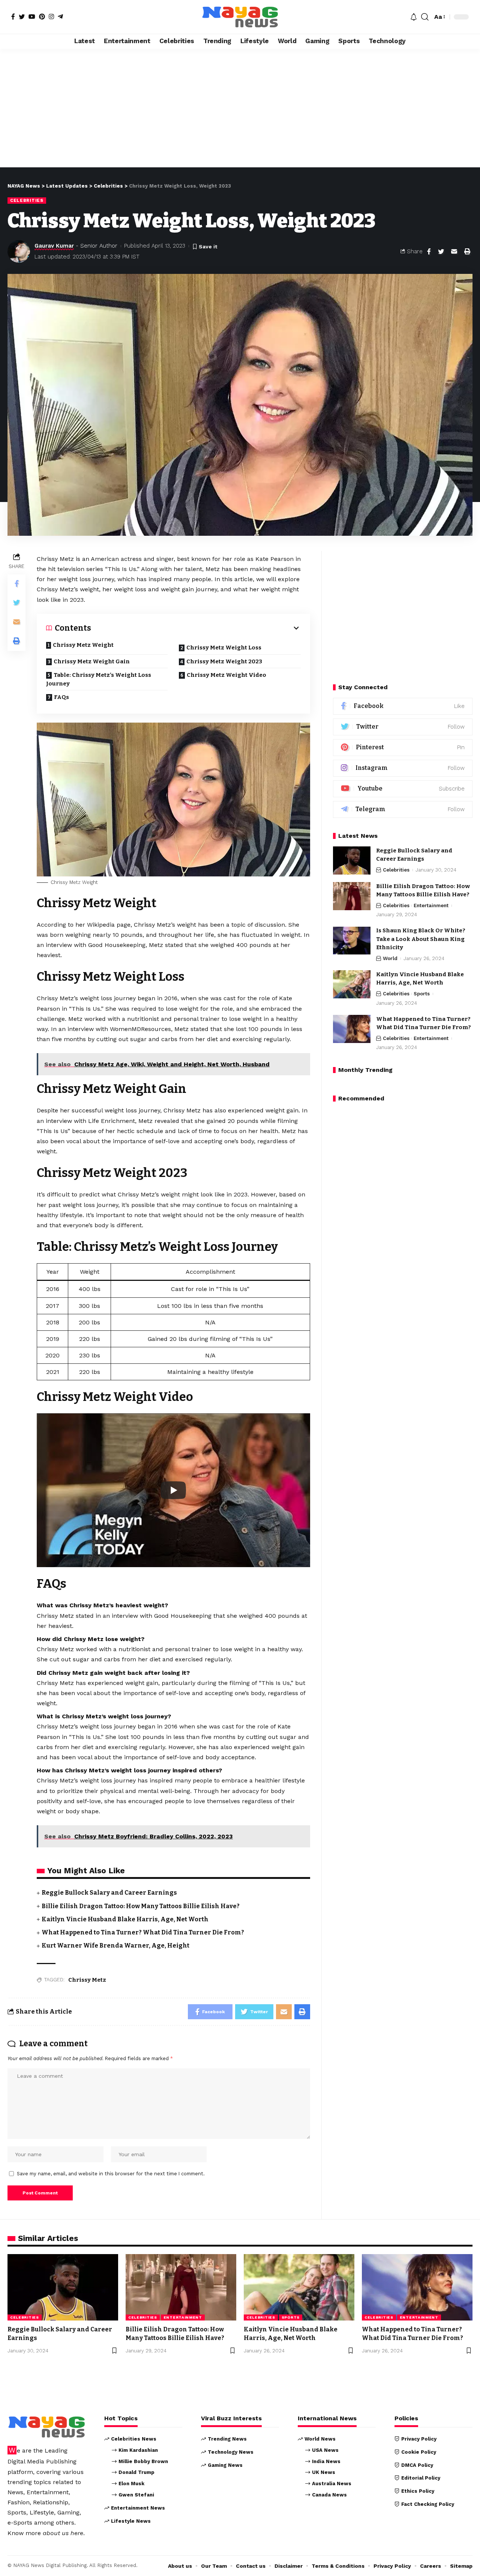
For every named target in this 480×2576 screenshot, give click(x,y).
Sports (422, 994)
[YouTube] (32, 17)
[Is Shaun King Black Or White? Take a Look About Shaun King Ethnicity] (352, 941)
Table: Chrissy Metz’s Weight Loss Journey (99, 679)
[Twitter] (22, 17)
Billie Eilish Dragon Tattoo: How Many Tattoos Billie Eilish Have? (141, 1906)
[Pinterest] (42, 17)
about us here (63, 2533)
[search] (425, 17)
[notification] (414, 17)
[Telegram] (60, 17)
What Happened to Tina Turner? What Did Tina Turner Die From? (143, 1932)
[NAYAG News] (240, 17)
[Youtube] (403, 789)
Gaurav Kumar (54, 246)
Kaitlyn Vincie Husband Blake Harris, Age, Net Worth (125, 1919)
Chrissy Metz (87, 1980)
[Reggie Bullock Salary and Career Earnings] (352, 860)
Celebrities (27, 200)
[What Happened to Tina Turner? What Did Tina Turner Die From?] (352, 1029)
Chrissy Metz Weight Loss (224, 648)
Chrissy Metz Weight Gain (92, 661)
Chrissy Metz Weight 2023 (224, 661)
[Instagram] (51, 17)
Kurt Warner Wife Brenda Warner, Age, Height (115, 1946)
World (390, 958)
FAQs (61, 697)
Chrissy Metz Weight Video (226, 675)
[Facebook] (13, 17)
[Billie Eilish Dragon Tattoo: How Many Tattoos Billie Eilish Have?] (352, 896)
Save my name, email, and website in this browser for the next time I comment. (111, 2174)
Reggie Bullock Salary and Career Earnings (109, 1893)
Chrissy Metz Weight (83, 645)
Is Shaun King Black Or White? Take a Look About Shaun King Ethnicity (421, 939)
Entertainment (431, 906)
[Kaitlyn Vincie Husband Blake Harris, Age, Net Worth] (352, 984)
